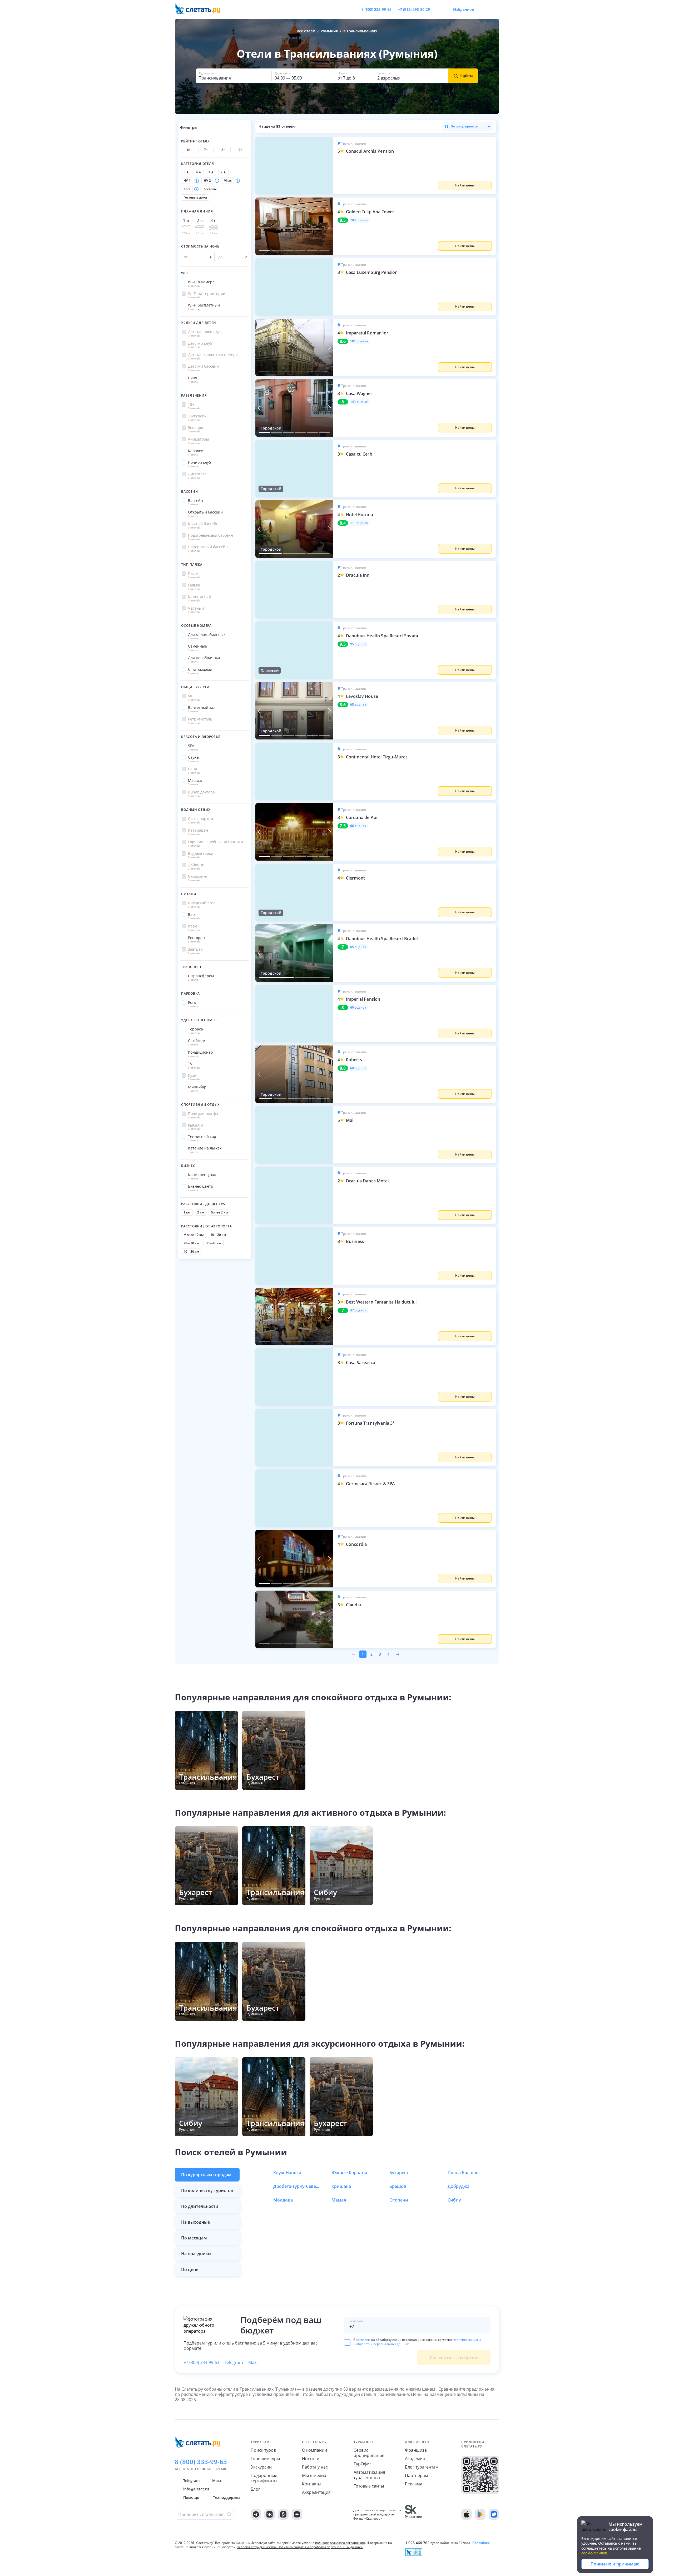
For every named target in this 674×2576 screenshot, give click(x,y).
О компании (314, 2450)
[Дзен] (297, 2514)
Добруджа (459, 2186)
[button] (415, 166)
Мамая (339, 2200)
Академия (415, 2459)
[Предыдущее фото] (259, 226)
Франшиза (416, 2450)
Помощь (191, 2497)
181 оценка (359, 341)
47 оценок (358, 1310)
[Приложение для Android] (480, 2514)
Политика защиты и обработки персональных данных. (320, 2547)
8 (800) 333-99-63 (376, 9)
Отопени (399, 2200)
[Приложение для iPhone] (467, 2514)
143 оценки (359, 402)
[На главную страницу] (201, 9)
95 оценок (358, 644)
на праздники (196, 2254)
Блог (255, 2489)
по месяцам (194, 2238)
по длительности (200, 2206)
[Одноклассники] (283, 2514)
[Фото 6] (324, 251)
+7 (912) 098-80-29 (414, 9)
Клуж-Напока (287, 2173)
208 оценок (359, 220)
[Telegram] (256, 2514)
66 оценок (358, 826)
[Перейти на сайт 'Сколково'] (414, 2514)
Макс (253, 2362)
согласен (363, 2340)
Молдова (283, 2200)
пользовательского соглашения (340, 2543)
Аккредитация (316, 2492)
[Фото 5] (312, 251)
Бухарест (399, 2173)
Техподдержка (227, 2497)
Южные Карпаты (349, 2173)
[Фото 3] (288, 251)
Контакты (312, 2484)
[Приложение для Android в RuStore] (494, 2514)
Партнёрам (417, 2475)
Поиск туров (263, 2450)
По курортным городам (206, 2175)
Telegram (234, 2362)
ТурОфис (363, 2464)
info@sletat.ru (196, 2489)
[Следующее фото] (329, 226)
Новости (311, 2459)
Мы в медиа (314, 2475)
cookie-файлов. (595, 2553)
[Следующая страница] (398, 1654)
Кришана (341, 2186)
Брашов (398, 2186)
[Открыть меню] (483, 9)
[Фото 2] (276, 251)
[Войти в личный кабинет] (495, 9)
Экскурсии (261, 2467)
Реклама (414, 2484)
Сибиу (454, 2200)
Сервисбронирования (369, 2453)
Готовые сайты (369, 2486)
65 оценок (358, 947)
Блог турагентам (422, 2467)
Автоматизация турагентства (369, 2475)
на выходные (195, 2222)
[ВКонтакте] (270, 2514)
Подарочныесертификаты (264, 2478)
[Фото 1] (264, 251)
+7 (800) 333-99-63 (201, 2362)
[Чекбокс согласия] (347, 2342)
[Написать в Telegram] (438, 9)
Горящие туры (265, 2459)
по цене (190, 2269)
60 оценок (358, 1008)
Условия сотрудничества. (257, 2547)
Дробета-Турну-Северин (297, 2186)
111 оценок (359, 523)
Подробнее (481, 2543)
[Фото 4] (300, 251)
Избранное (464, 9)
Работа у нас (315, 2467)
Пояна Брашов (463, 2173)
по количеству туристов (207, 2190)
